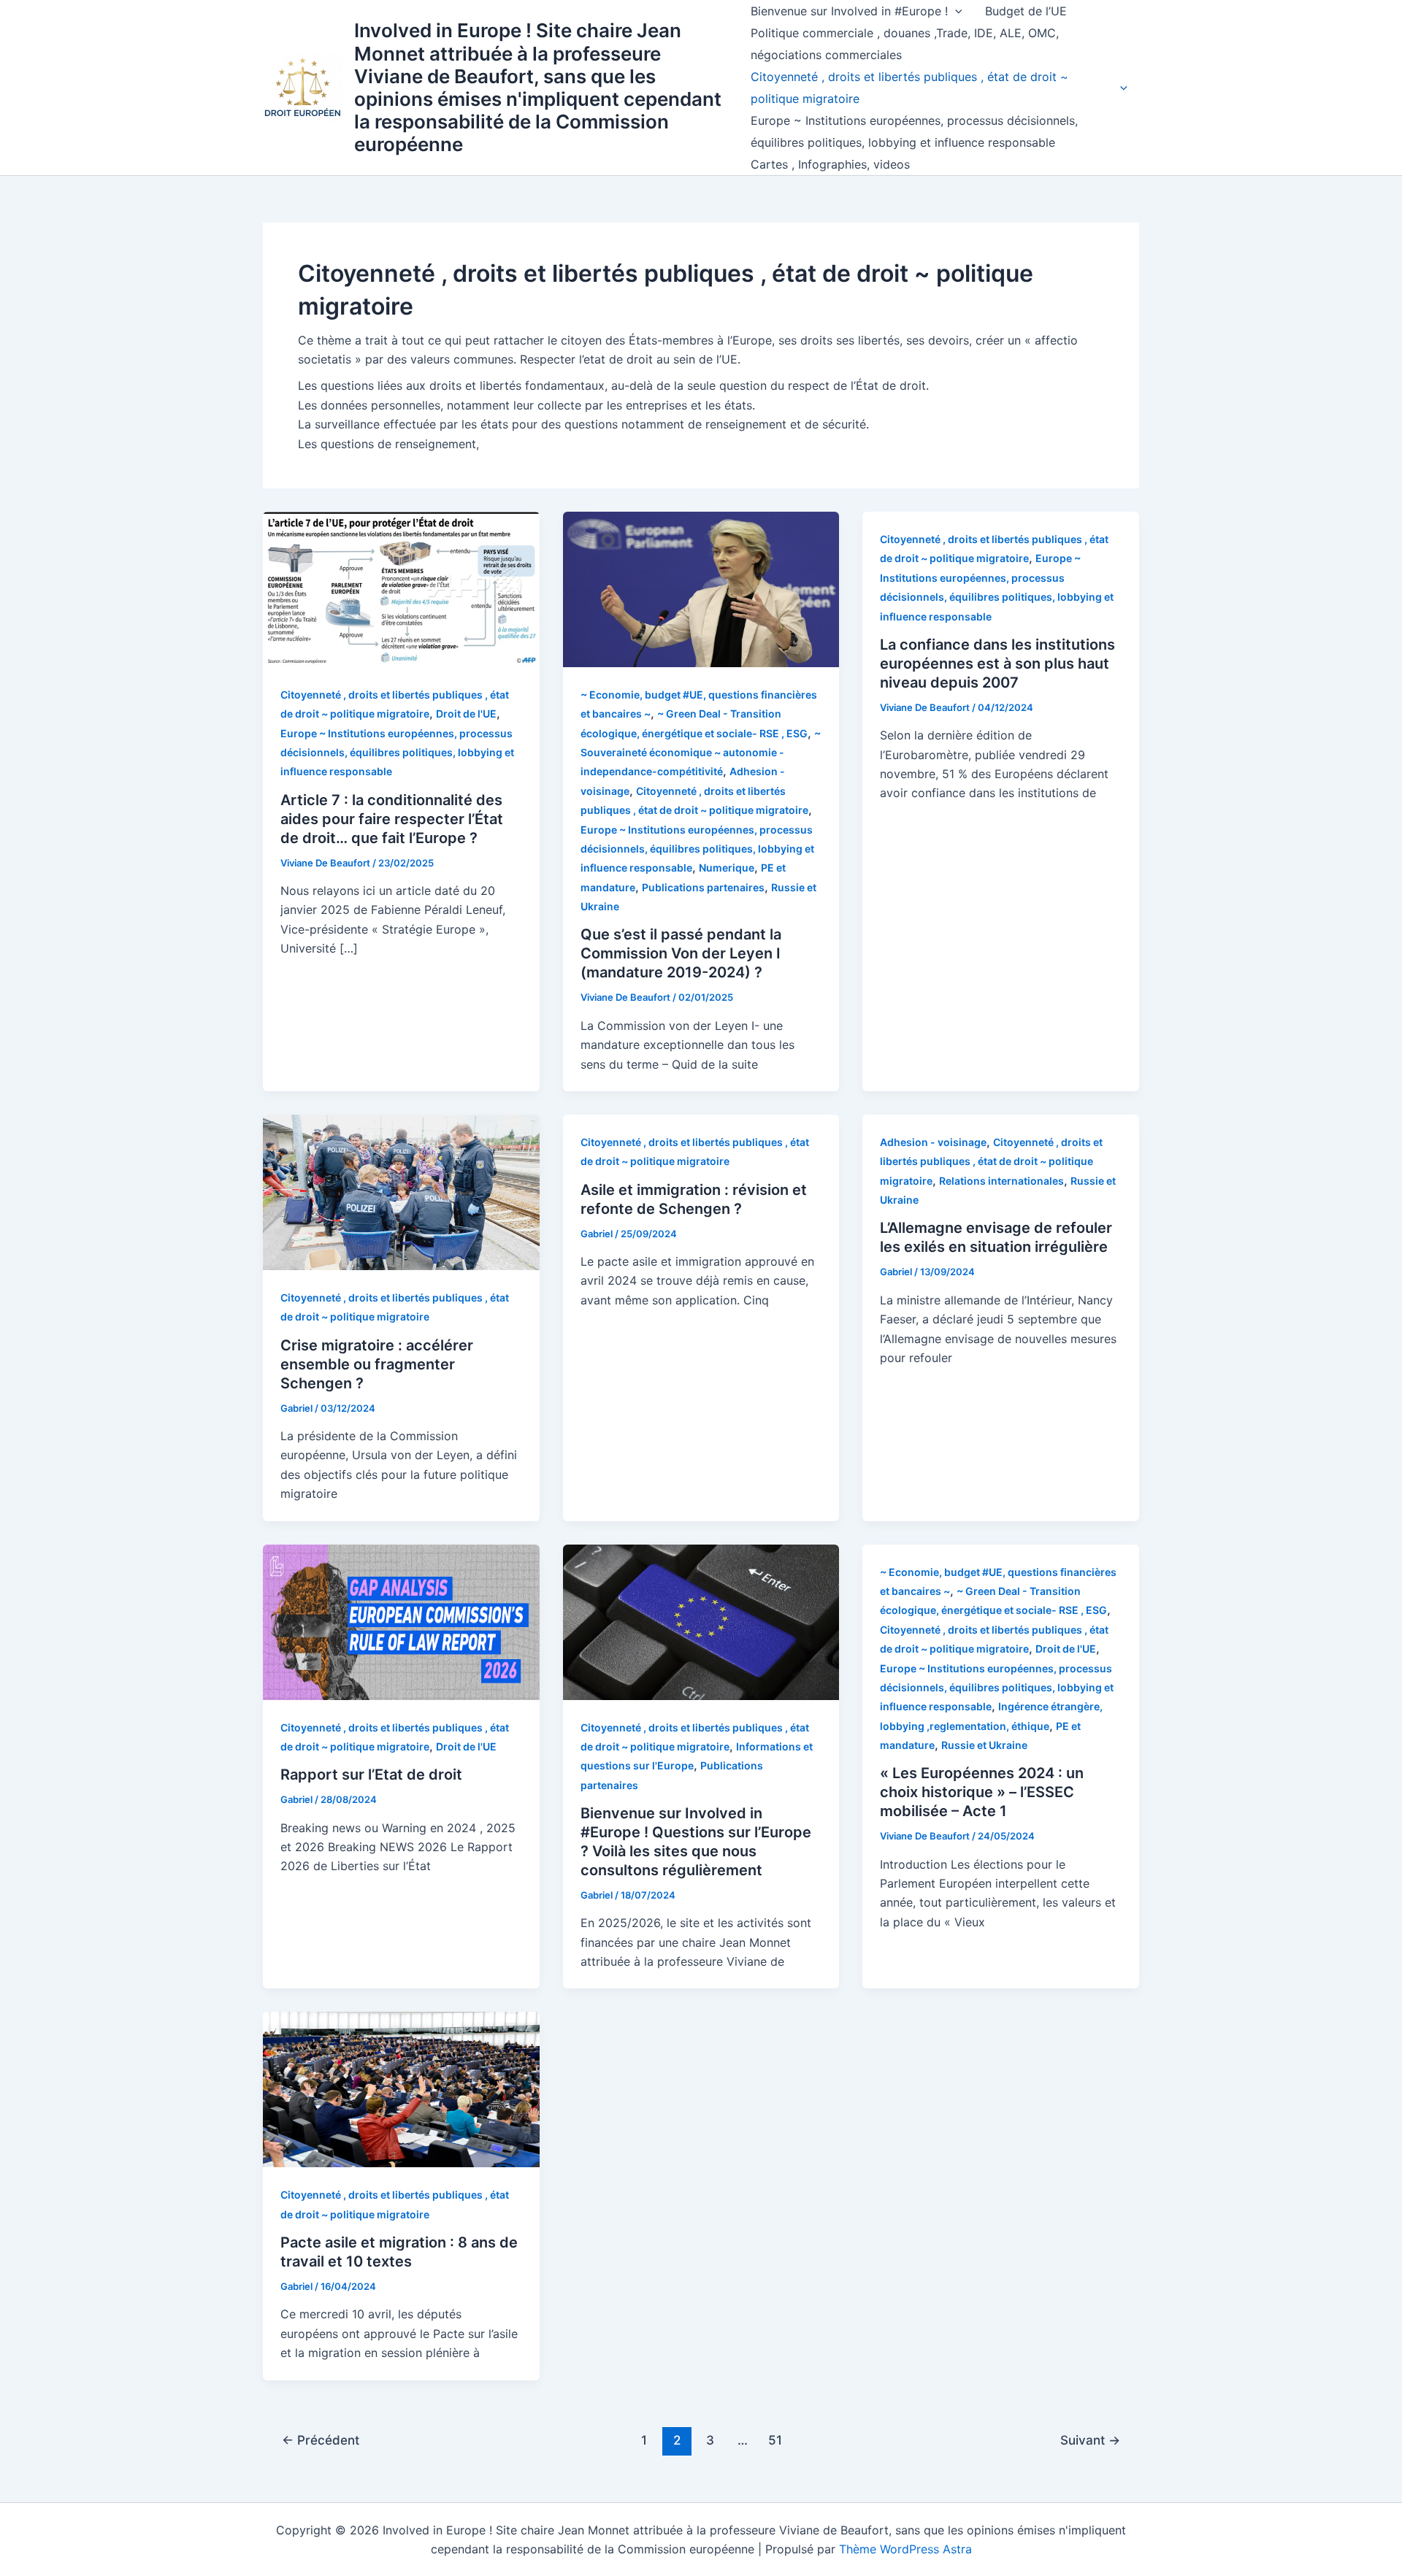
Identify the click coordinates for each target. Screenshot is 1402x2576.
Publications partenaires (703, 887)
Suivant (1090, 2440)
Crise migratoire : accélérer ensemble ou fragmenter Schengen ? (377, 1364)
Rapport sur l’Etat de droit (371, 1775)
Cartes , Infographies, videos (830, 164)
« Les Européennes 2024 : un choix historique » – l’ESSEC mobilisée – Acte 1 (982, 1792)
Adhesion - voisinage (933, 1142)
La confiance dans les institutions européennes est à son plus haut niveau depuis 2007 (997, 664)
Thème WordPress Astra (905, 2549)
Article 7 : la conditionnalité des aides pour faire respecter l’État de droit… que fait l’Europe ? (392, 819)
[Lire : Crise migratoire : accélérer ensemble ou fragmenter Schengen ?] (401, 1191)
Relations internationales (1001, 1181)
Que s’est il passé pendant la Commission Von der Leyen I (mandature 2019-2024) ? (681, 953)
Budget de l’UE (1026, 11)
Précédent (321, 2440)
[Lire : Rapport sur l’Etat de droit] (401, 1620)
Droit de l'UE (466, 714)
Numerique (727, 868)
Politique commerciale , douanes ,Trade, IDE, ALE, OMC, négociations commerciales (905, 44)
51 (775, 2440)
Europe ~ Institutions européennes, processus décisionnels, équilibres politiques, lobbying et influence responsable (914, 131)
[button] (955, 11)
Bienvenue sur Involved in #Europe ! (849, 11)
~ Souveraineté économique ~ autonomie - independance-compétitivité (701, 753)
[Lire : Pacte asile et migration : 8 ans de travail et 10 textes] (401, 2088)
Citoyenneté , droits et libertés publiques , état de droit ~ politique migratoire (909, 88)
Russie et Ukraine (984, 1745)
